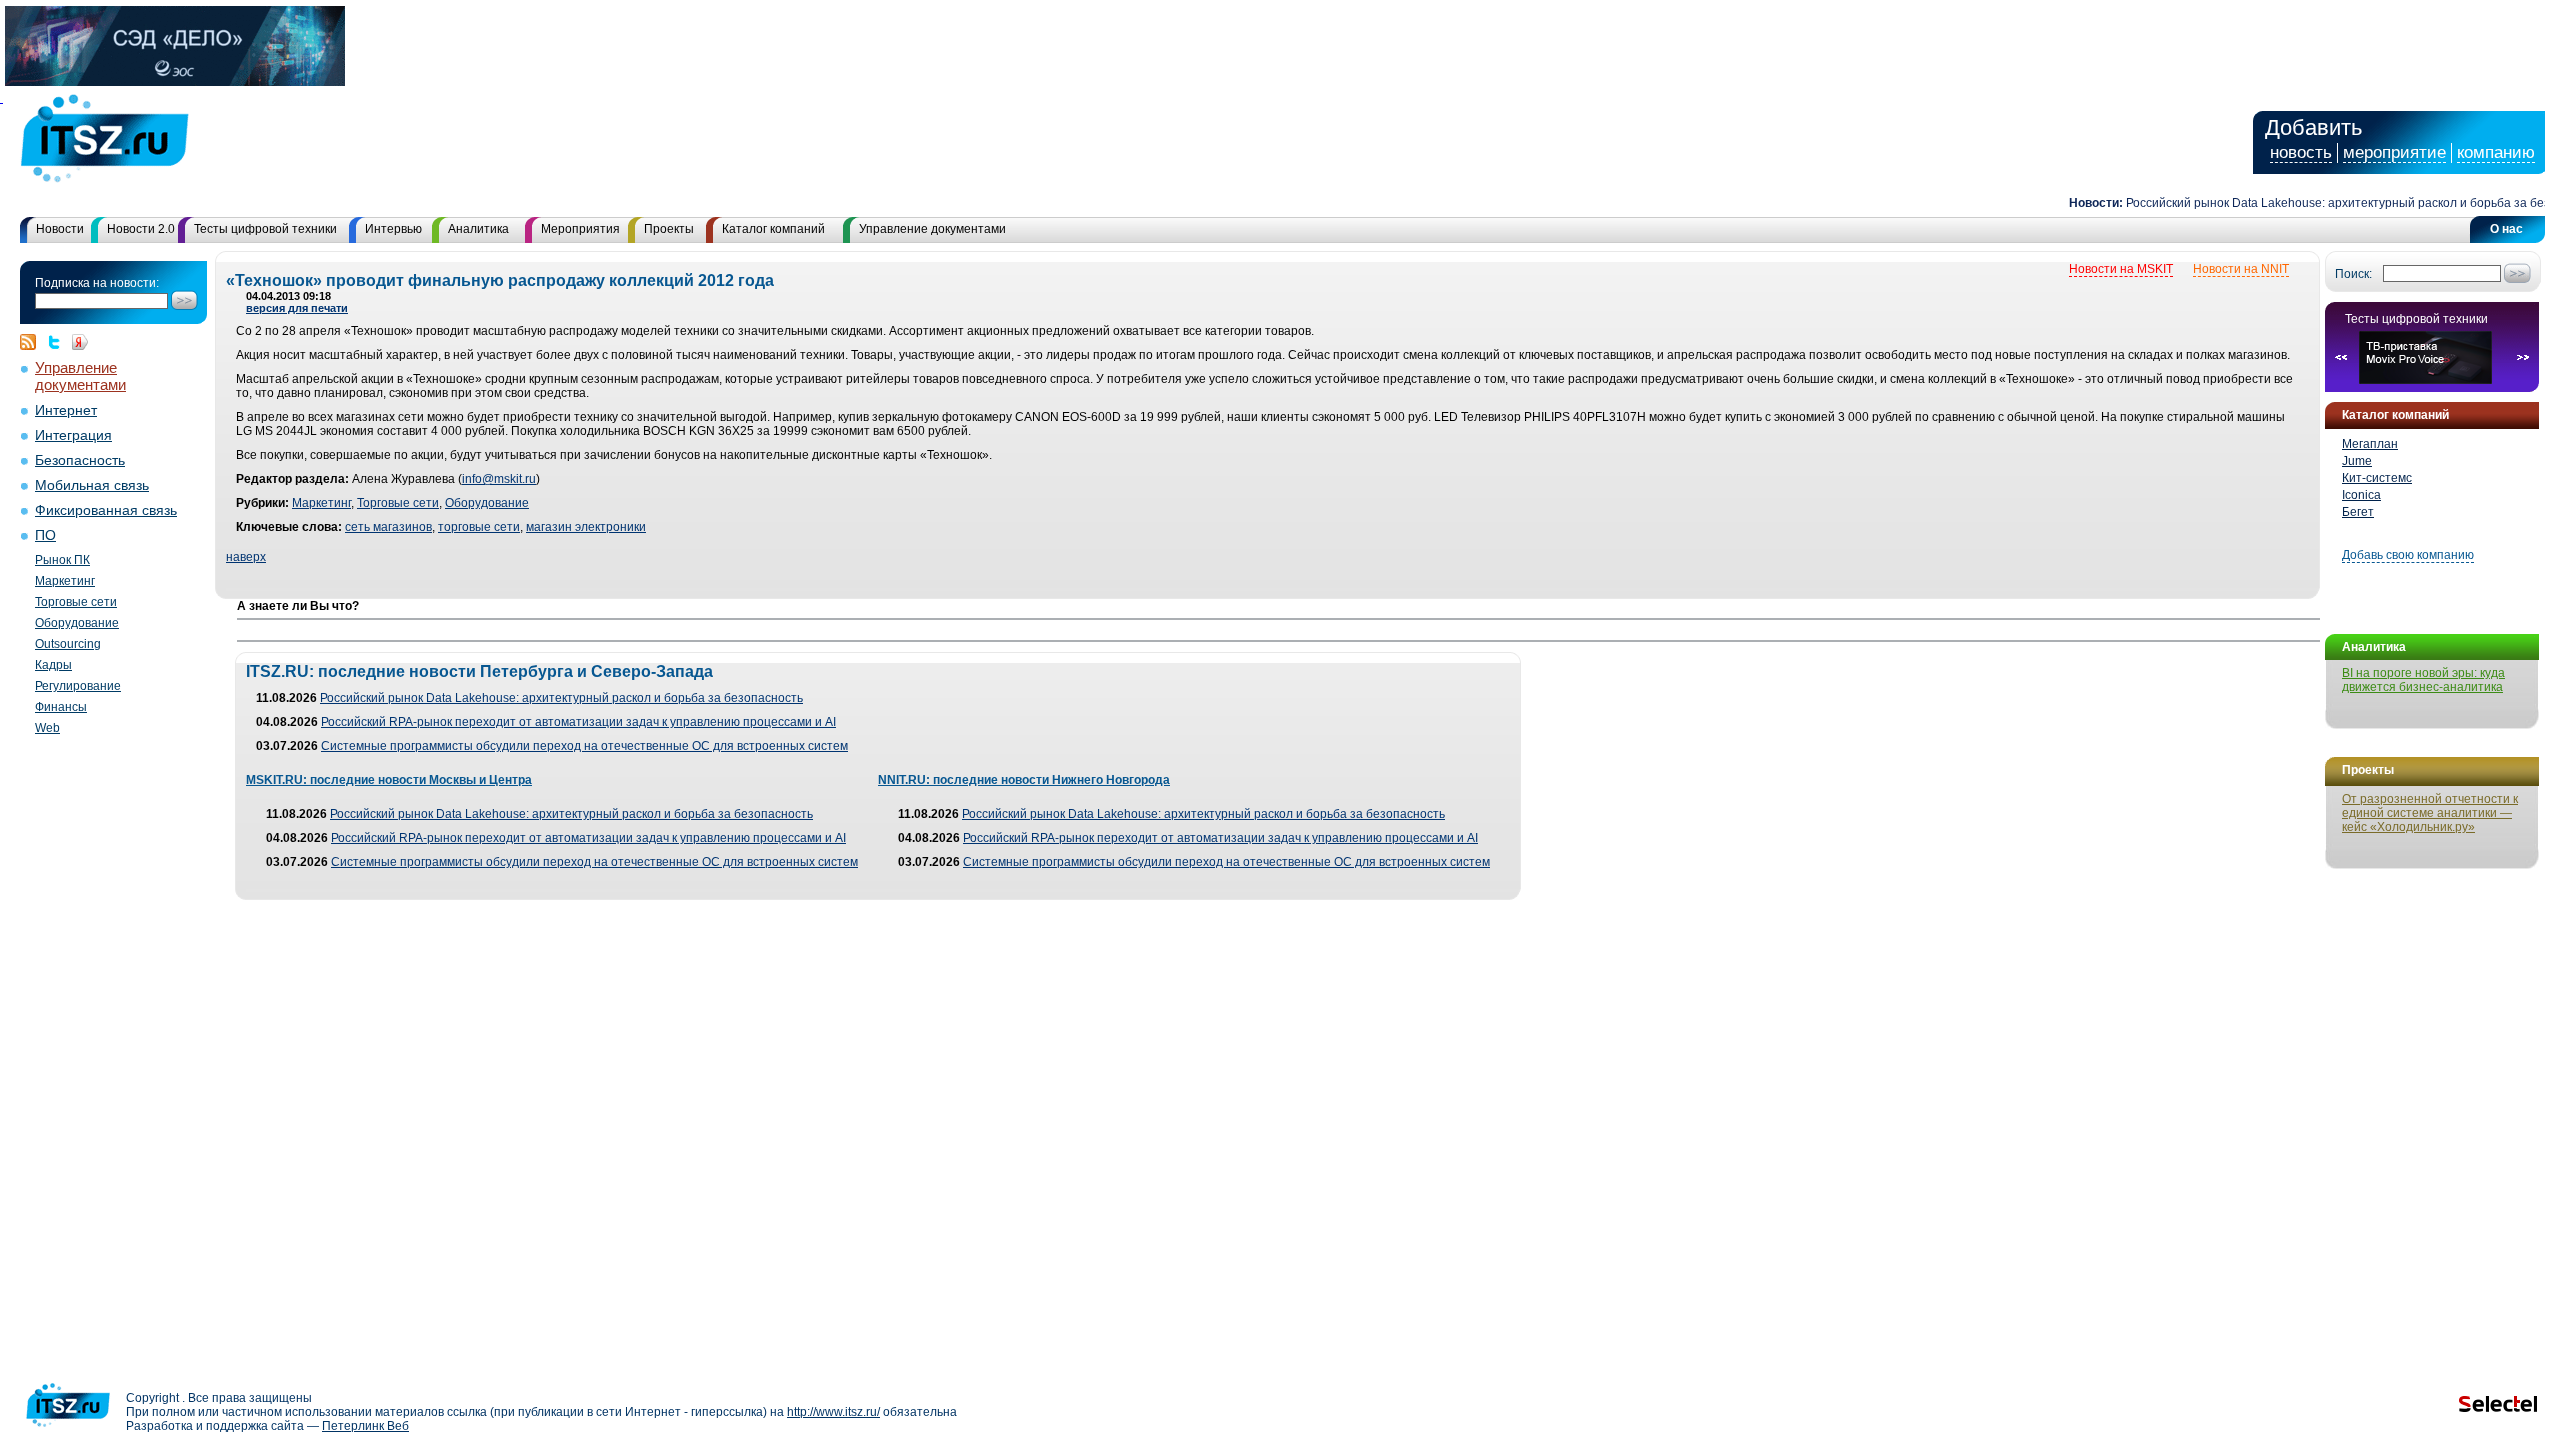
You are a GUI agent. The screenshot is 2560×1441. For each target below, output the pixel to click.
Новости (60, 229)
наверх (246, 557)
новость (2301, 152)
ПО (45, 535)
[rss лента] (33, 342)
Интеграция (73, 435)
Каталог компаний (773, 229)
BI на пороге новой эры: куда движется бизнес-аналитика (2423, 680)
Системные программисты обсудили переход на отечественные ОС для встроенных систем (584, 746)
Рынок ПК (62, 560)
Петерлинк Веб (365, 1426)
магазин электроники (586, 527)
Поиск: (2353, 274)
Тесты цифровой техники (265, 229)
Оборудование (77, 623)
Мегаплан (2370, 444)
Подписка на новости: (97, 283)
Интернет (66, 410)
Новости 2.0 (141, 229)
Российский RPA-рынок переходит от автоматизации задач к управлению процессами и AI (578, 722)
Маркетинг (65, 581)
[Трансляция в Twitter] (59, 342)
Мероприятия (580, 229)
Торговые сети (76, 602)
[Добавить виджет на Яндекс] (80, 342)
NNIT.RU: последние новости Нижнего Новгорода (1024, 780)
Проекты (669, 229)
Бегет (2358, 512)
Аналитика (478, 229)
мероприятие (2394, 152)
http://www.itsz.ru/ (833, 1412)
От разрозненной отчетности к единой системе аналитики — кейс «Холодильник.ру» (2430, 813)
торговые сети (479, 527)
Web (47, 728)
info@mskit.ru (499, 479)
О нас (2506, 229)
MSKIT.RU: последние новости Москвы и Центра (389, 780)
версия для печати (297, 308)
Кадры (53, 665)
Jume (2357, 461)
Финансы (61, 707)
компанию (2496, 152)
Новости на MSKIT (2121, 269)
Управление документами (932, 229)
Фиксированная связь (106, 510)
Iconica (2361, 495)
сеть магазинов (388, 527)
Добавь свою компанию (2408, 555)
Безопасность (80, 460)
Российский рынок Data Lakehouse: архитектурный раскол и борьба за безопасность (561, 698)
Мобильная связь (92, 485)
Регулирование (78, 686)
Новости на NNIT (2241, 269)
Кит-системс (2377, 478)
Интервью (393, 229)
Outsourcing (68, 644)
